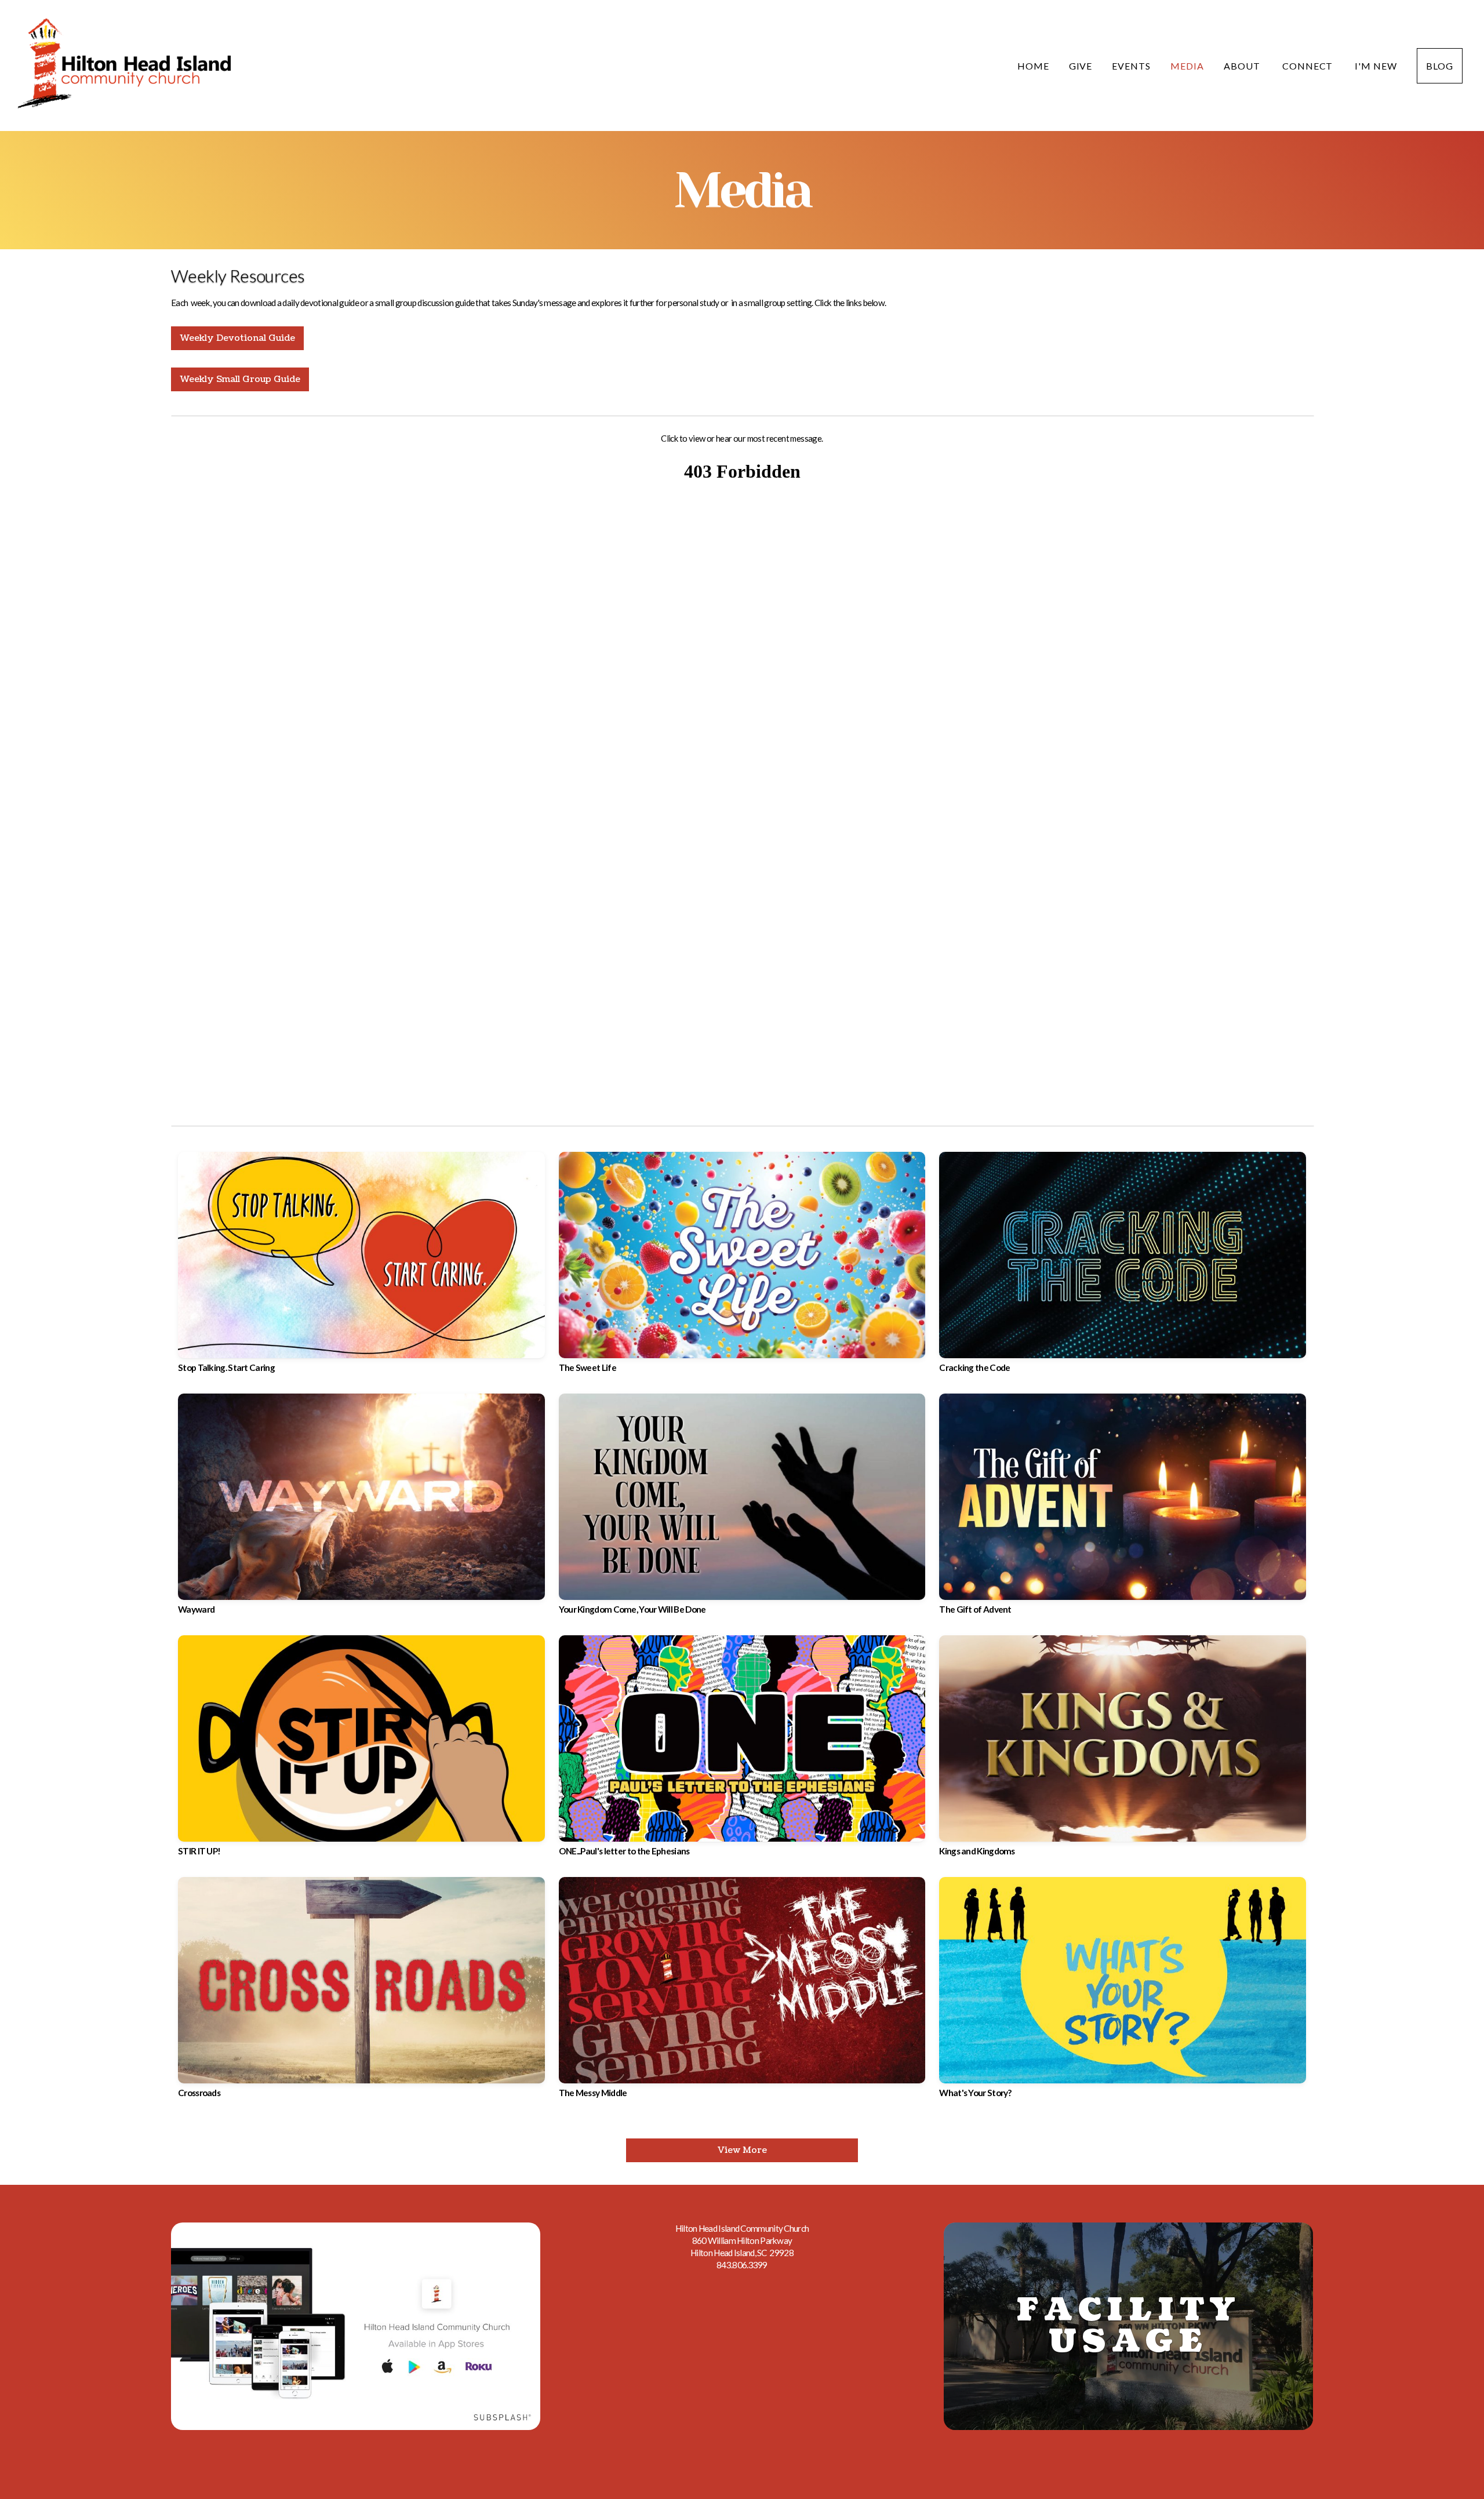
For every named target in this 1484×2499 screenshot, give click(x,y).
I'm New (1376, 66)
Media (1187, 66)
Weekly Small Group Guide (240, 379)
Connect (1309, 66)
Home (1033, 66)
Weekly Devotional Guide (237, 338)
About (1243, 66)
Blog (1440, 66)
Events (1131, 66)
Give (1081, 66)
